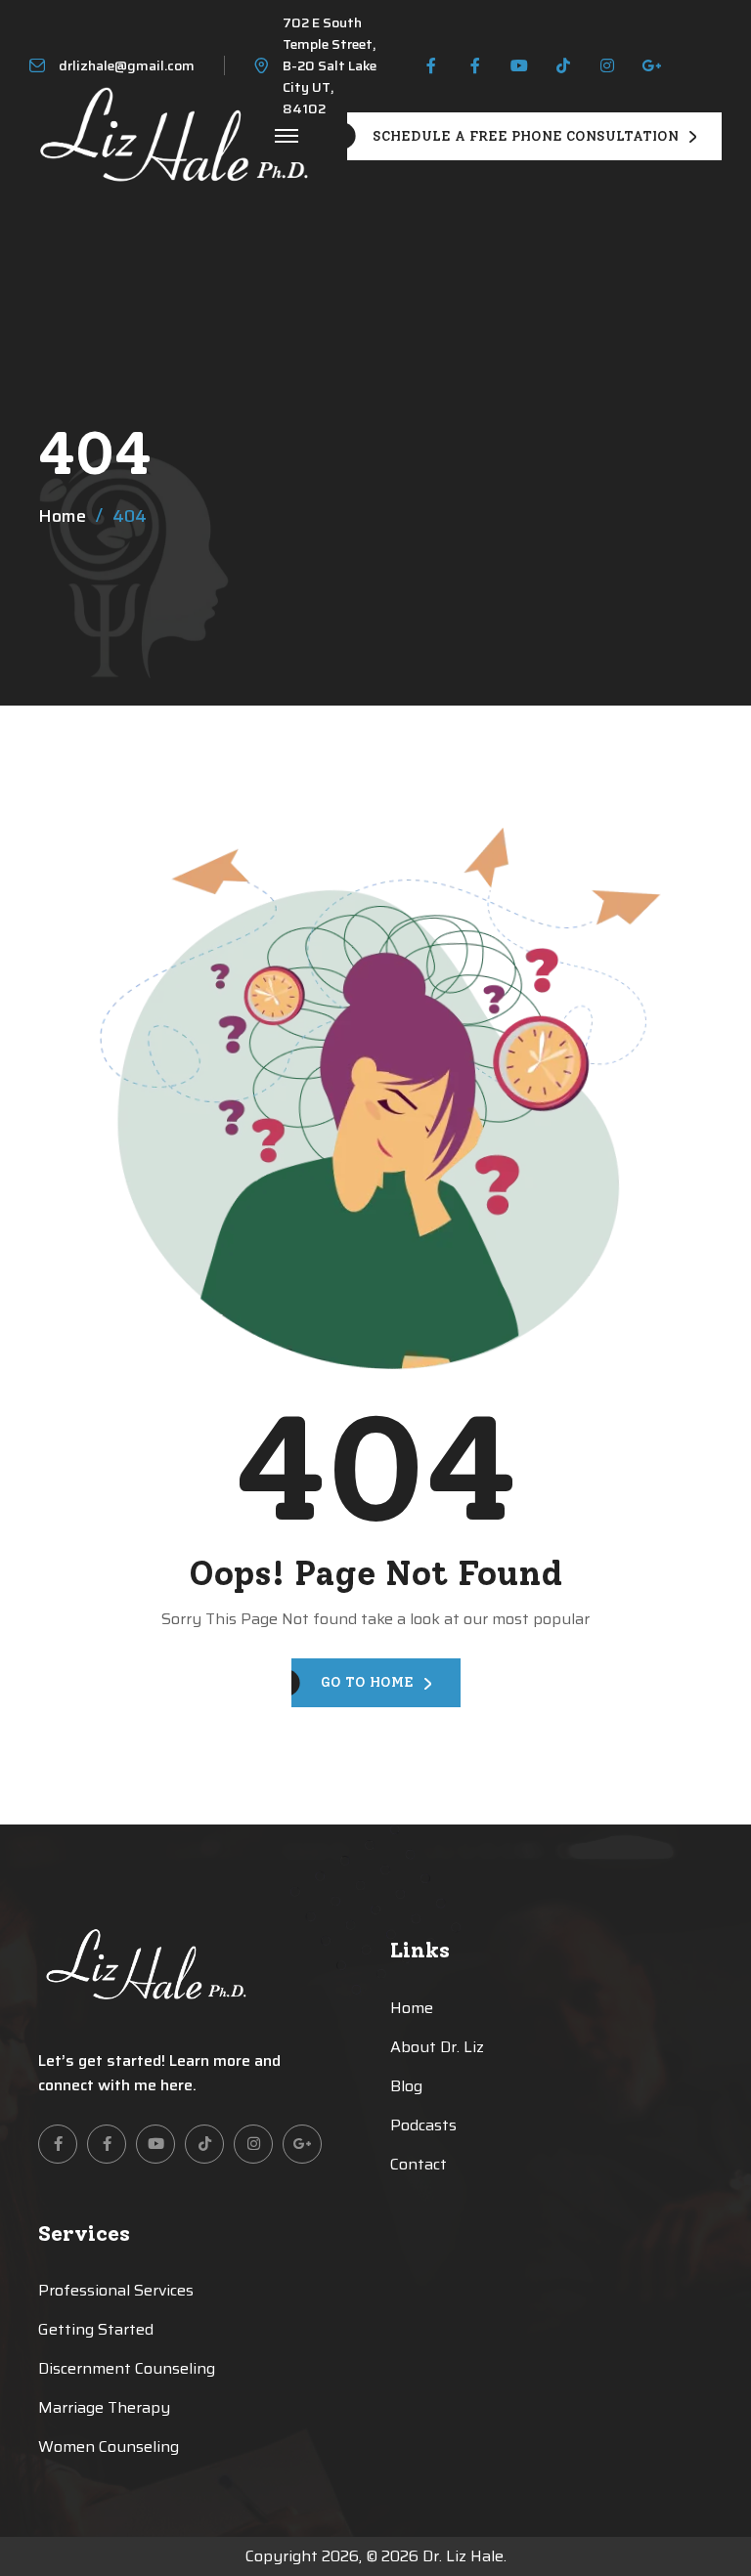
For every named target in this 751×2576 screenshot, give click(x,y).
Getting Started (96, 2329)
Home (62, 516)
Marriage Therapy (104, 2407)
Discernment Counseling (127, 2368)
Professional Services (116, 2290)
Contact (419, 2164)
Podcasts (423, 2125)
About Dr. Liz (437, 2047)
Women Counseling (109, 2447)
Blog (406, 2086)
